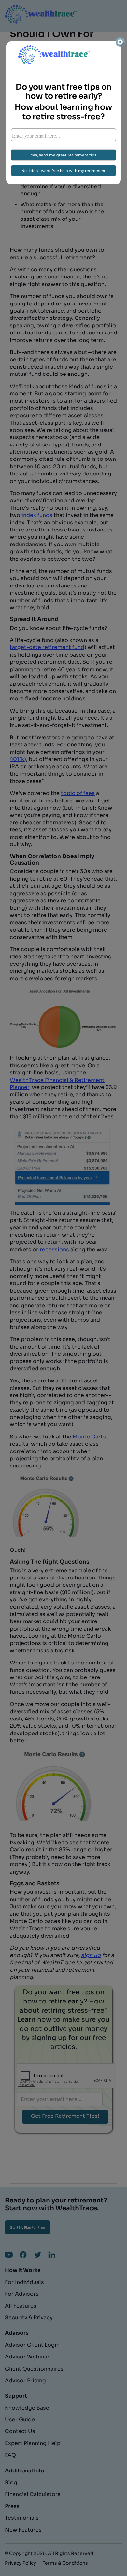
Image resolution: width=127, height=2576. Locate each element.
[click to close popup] (120, 42)
